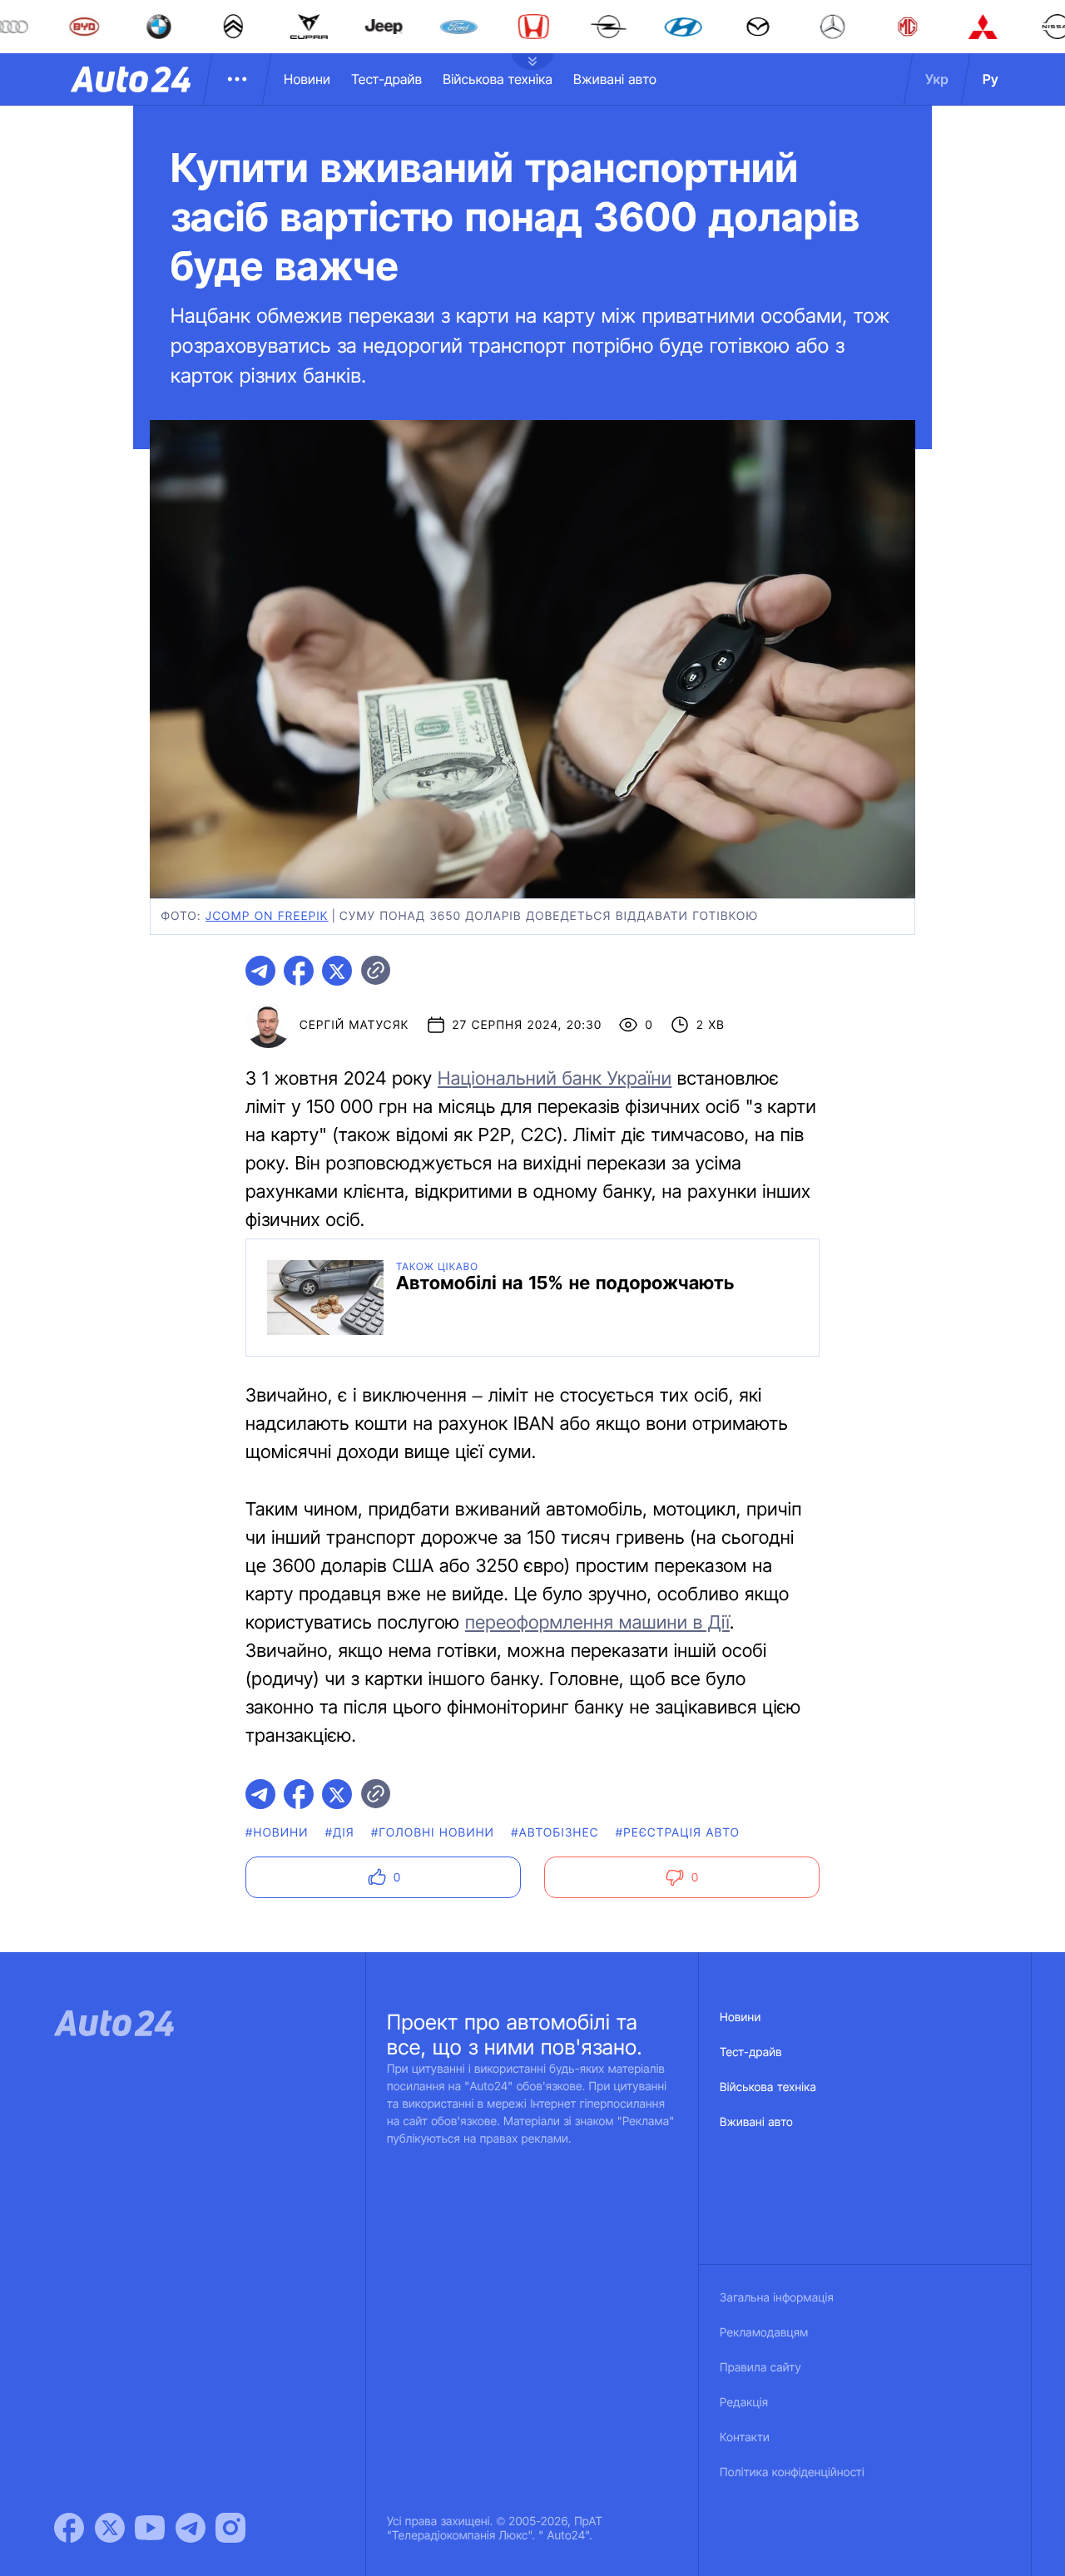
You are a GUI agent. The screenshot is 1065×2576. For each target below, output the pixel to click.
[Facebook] (69, 2528)
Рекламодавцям (764, 2333)
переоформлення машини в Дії (597, 1623)
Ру (991, 79)
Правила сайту (760, 2368)
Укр (937, 79)
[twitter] (337, 971)
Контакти (745, 2438)
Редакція (744, 2403)
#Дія (340, 1833)
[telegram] (260, 971)
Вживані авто (615, 79)
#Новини (277, 1833)
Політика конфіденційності (792, 2472)
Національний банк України (555, 1079)
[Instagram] (230, 2528)
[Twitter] (110, 2528)
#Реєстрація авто (678, 1833)
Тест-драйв (386, 79)
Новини (307, 79)
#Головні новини (433, 1833)
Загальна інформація (777, 2298)
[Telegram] (191, 2528)
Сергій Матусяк (354, 1025)
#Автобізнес (555, 1833)
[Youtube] (150, 2528)
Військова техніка (498, 79)
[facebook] (299, 971)
